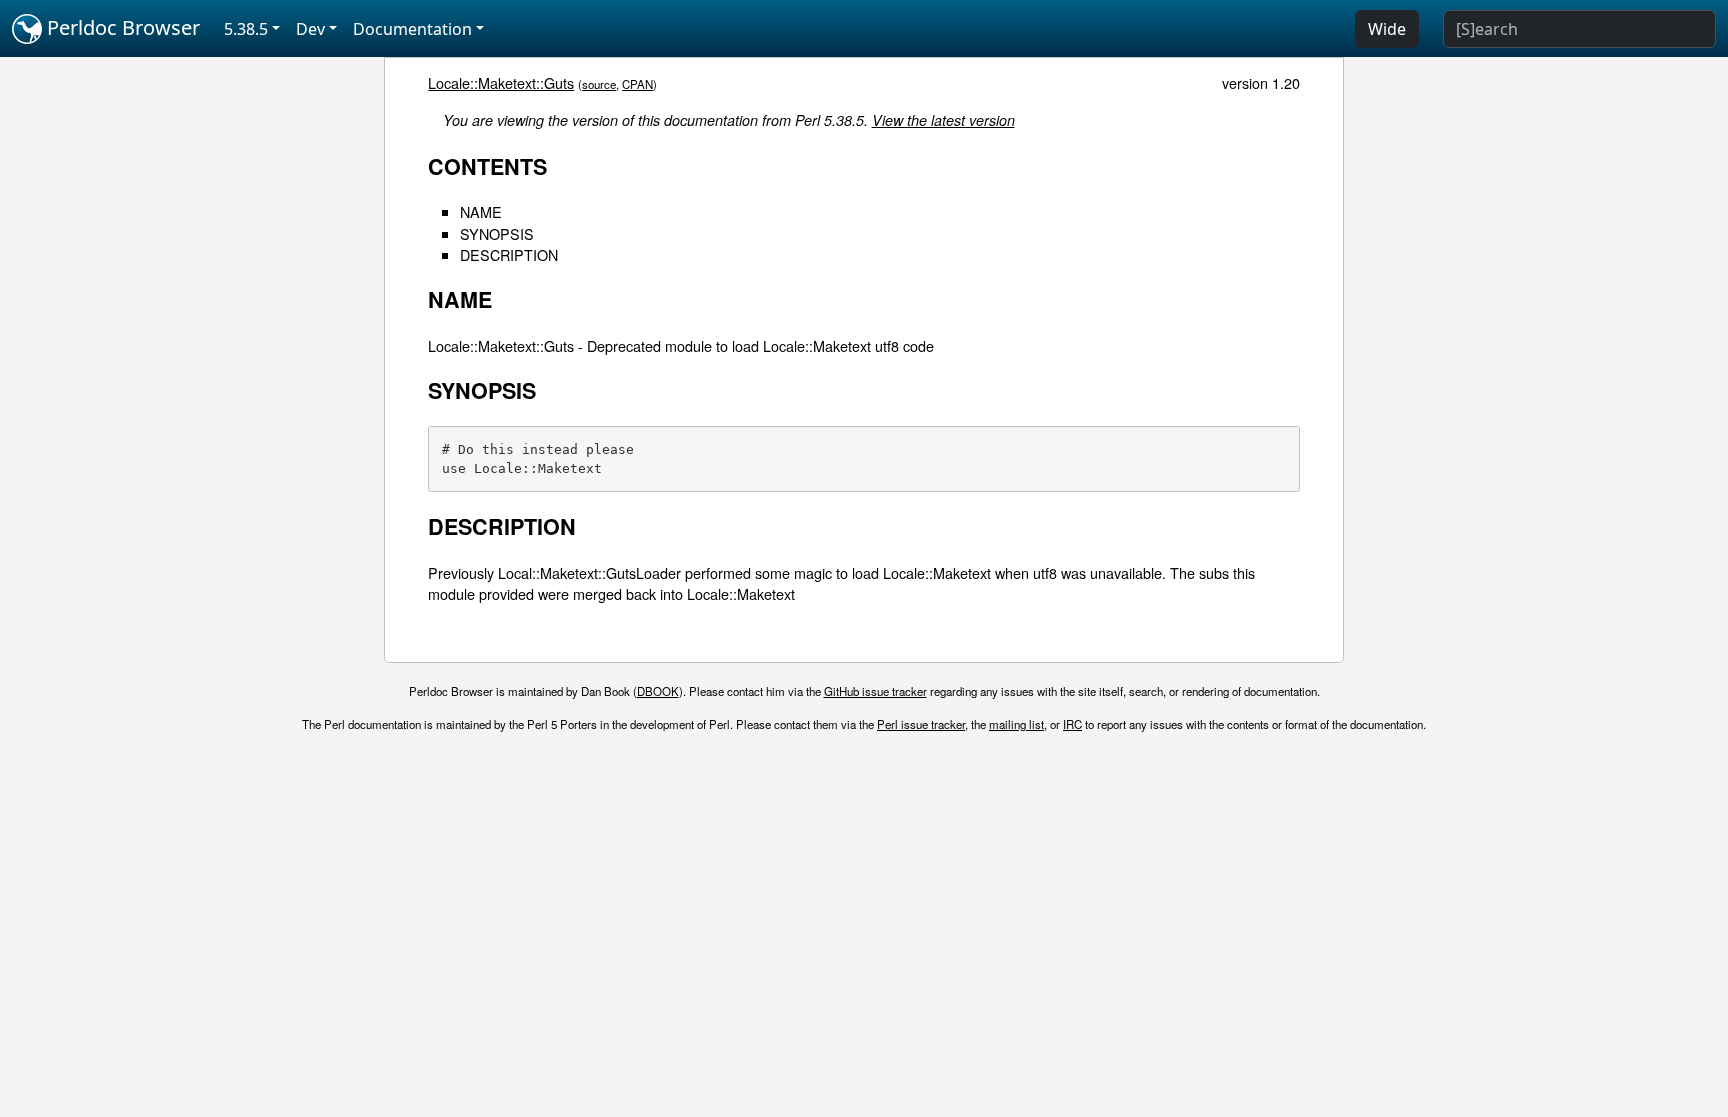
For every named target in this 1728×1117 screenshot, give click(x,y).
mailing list (1016, 724)
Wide (1387, 29)
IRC (1072, 724)
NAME (481, 211)
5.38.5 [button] (246, 29)
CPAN (637, 84)
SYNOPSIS (497, 233)
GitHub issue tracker (875, 691)
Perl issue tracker (921, 724)
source (599, 84)
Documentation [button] (412, 29)
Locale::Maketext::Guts (501, 82)
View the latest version (943, 120)
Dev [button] (310, 29)
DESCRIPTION (509, 254)
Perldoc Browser (121, 27)
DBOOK (658, 691)
